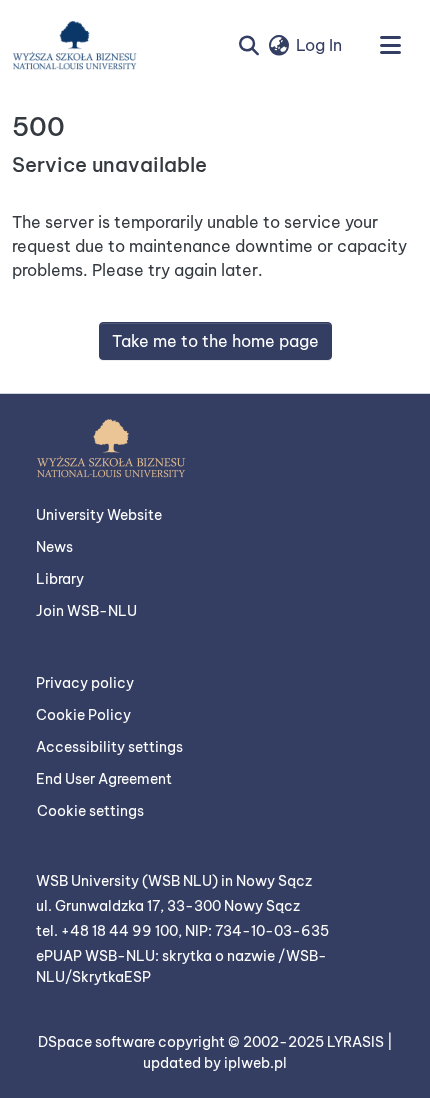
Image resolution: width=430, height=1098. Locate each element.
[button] (74, 45)
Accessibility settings (109, 747)
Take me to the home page (215, 341)
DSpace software (98, 1042)
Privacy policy (85, 683)
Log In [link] (319, 45)
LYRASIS (357, 1042)
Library (60, 579)
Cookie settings (90, 811)
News (54, 547)
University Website (99, 515)
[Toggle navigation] (390, 45)
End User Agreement (104, 779)
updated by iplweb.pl (215, 1063)
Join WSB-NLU (86, 611)
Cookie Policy (83, 715)
